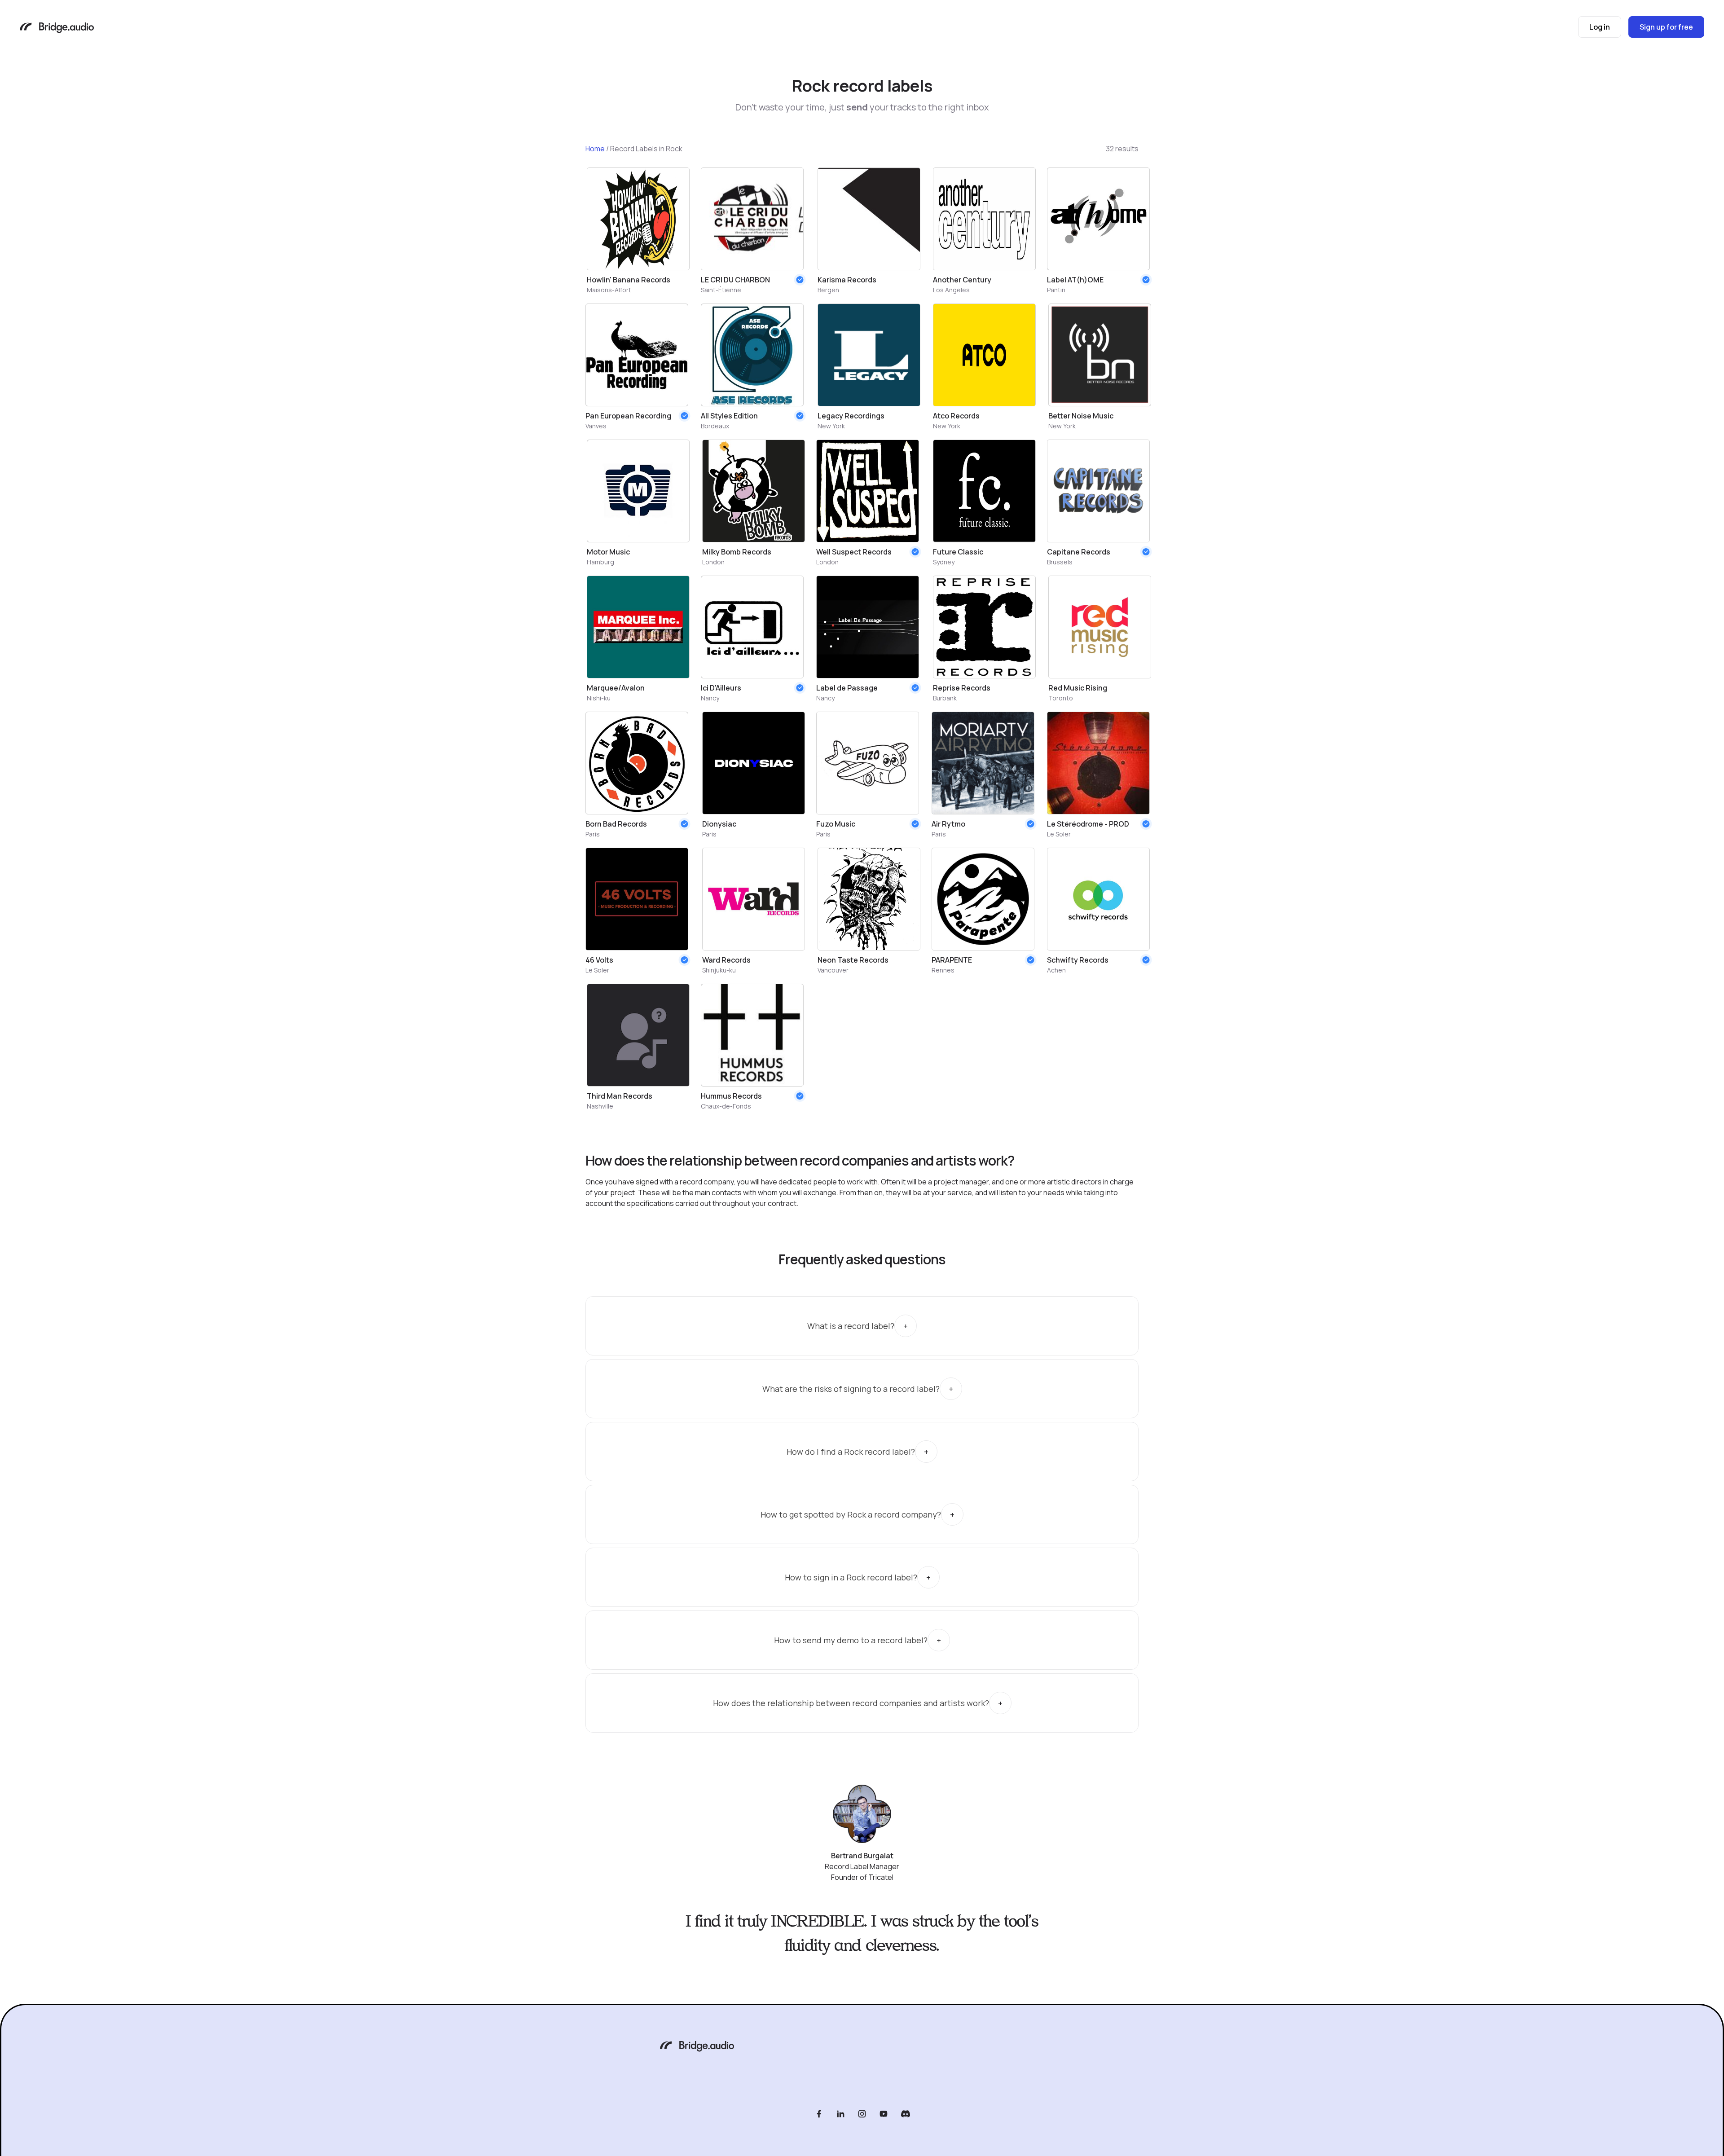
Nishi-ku (599, 698)
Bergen (828, 290)
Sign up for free (1666, 27)
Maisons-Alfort (609, 290)
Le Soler (1059, 834)
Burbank (945, 698)
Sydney (944, 562)
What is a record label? (851, 1326)
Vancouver (833, 970)
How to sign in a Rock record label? (851, 1577)
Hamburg (600, 562)
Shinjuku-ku (719, 970)
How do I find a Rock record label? (851, 1452)
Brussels (1060, 562)
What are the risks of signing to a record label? (851, 1389)
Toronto (1061, 698)
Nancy (710, 698)
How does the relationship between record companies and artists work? (851, 1703)
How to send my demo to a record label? (851, 1640)
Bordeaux (715, 426)
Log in (1600, 27)
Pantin (1056, 290)
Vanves (596, 426)
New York (831, 426)
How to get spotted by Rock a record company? (851, 1514)
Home (595, 149)
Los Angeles (951, 290)
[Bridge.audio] (57, 29)
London (713, 562)
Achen (1056, 970)
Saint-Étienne (721, 290)
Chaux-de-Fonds (726, 1106)
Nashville (600, 1106)
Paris (593, 834)
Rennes (943, 970)
